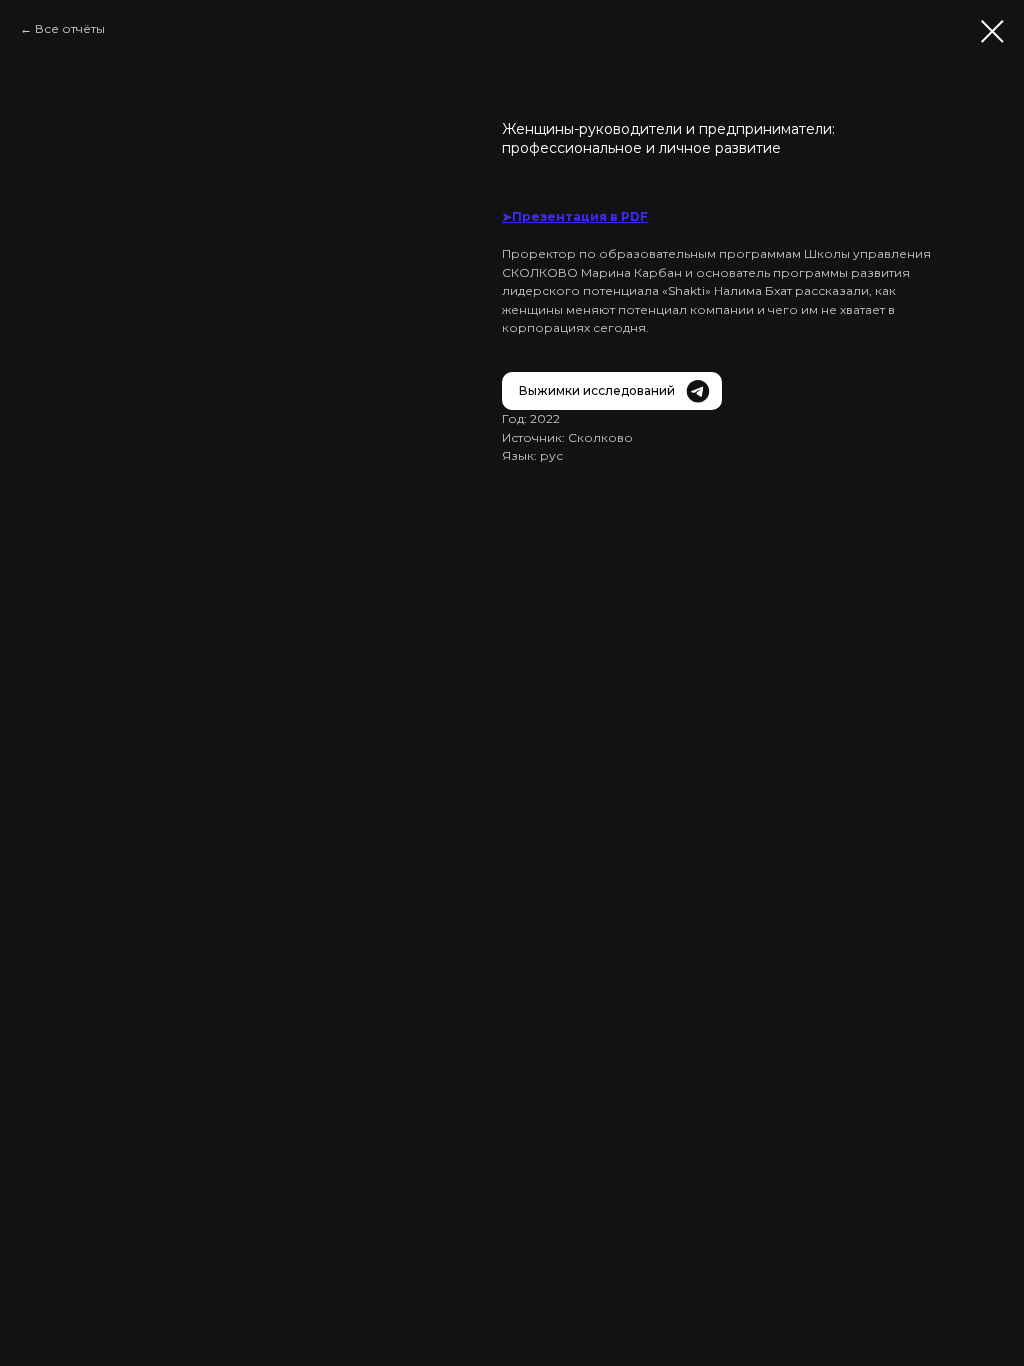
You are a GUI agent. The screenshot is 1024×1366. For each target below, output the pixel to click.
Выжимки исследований (597, 390)
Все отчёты (70, 28)
